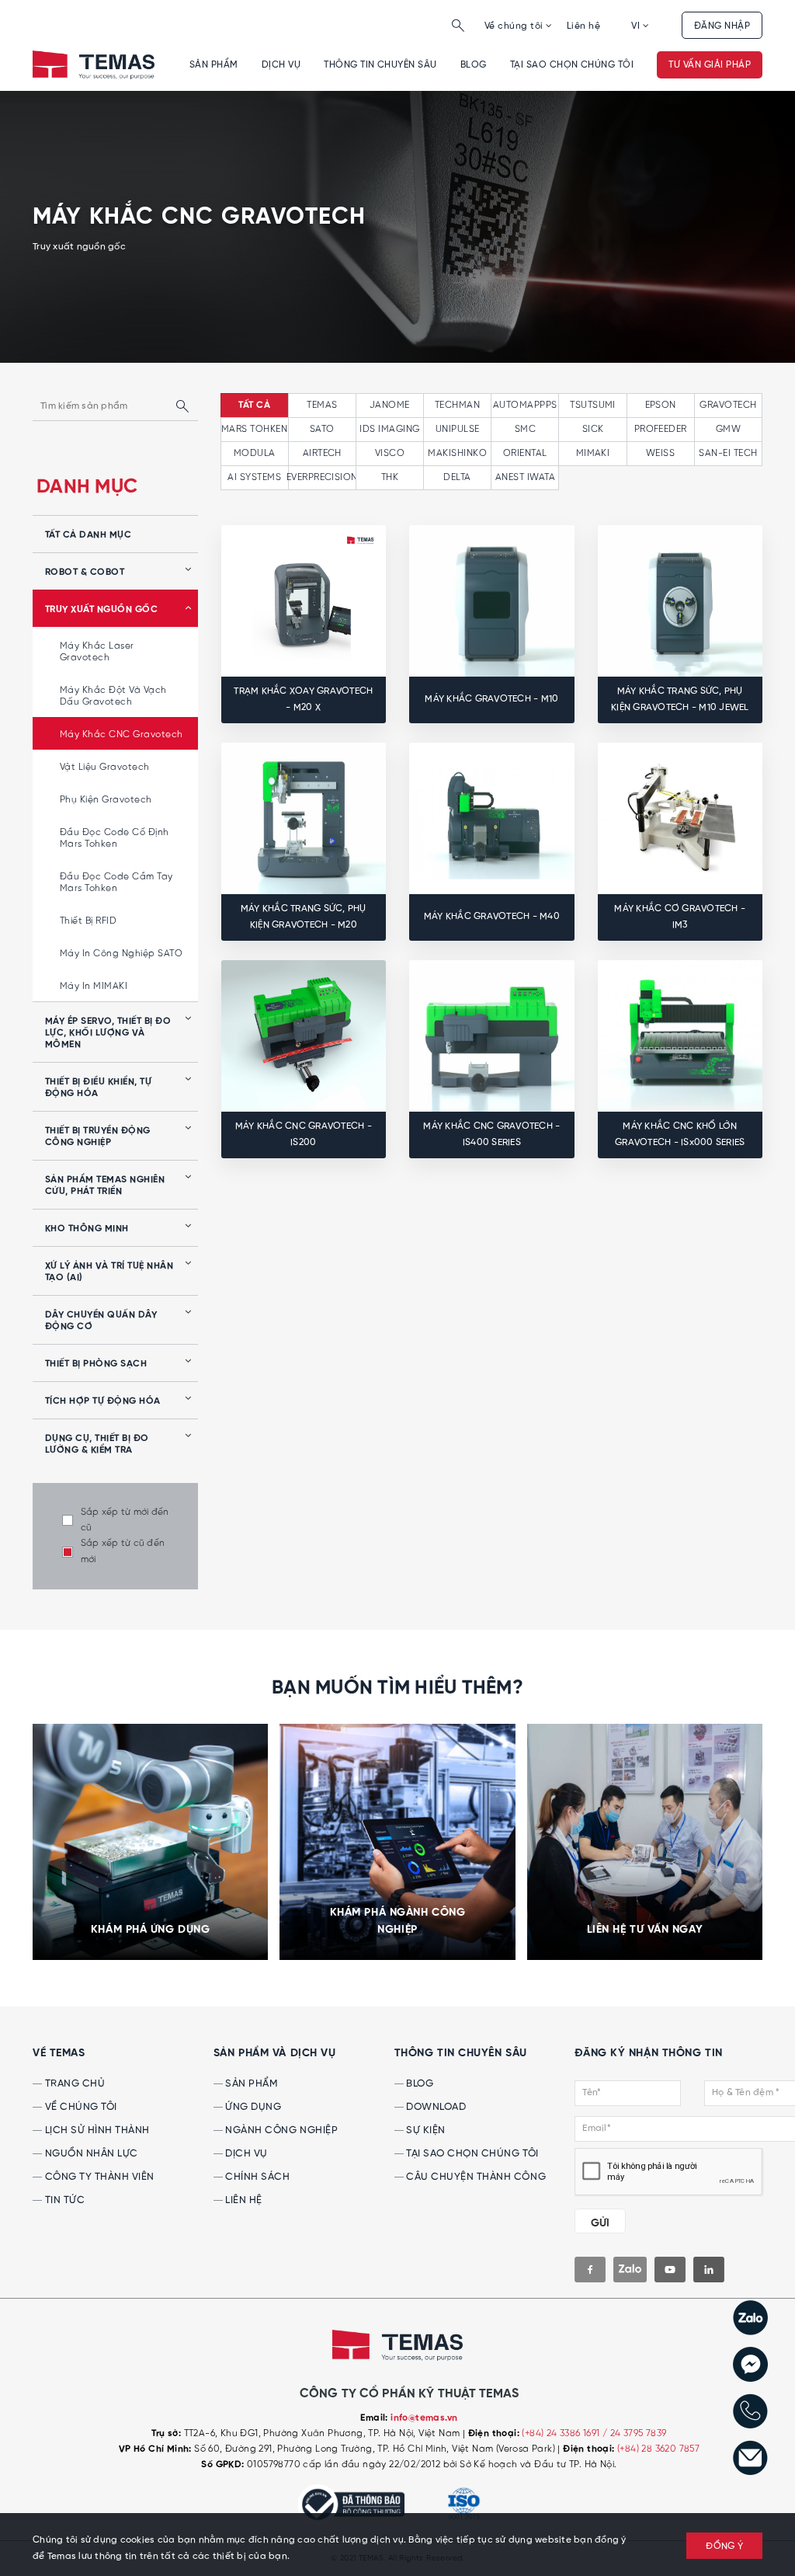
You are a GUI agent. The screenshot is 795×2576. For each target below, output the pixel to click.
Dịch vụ (281, 65)
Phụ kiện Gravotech (106, 800)
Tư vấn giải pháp (710, 65)
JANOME (390, 405)
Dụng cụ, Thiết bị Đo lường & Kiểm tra (97, 1445)
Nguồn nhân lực (90, 2154)
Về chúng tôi (515, 26)
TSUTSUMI (593, 405)
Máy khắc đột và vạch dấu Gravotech (113, 696)
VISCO (390, 453)
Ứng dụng (252, 2107)
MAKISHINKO (457, 453)
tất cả (254, 406)
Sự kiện (425, 2130)
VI (637, 26)
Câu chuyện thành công (475, 2177)
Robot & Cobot (85, 573)
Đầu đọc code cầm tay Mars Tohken (116, 882)
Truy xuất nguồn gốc (101, 610)
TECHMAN (457, 405)
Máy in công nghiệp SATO (121, 954)
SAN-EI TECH (728, 453)
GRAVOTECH (728, 405)
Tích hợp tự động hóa (103, 1401)
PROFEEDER (661, 429)
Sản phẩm (214, 65)
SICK (593, 429)
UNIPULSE (458, 429)
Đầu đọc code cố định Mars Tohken (115, 838)
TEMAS (322, 405)
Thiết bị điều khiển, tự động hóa (98, 1088)
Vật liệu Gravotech (105, 767)
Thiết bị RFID (88, 921)
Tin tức (63, 2200)
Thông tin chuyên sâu (380, 65)
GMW (728, 429)
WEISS (660, 453)
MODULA (255, 453)
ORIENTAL (525, 453)
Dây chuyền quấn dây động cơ (101, 1321)
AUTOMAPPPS (525, 405)
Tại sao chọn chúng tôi (572, 65)
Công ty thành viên (98, 2177)
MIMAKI (593, 453)
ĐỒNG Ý (724, 2546)
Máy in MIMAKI (94, 986)
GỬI (600, 2223)
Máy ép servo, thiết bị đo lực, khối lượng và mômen (108, 1033)
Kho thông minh (87, 1229)
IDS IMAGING (389, 429)
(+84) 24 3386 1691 (562, 2433)
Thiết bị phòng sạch (96, 1364)
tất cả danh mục (88, 535)
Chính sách (257, 2177)
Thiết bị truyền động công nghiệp (98, 1137)
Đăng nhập (722, 26)
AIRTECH (322, 453)
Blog (474, 65)
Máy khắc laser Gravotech (97, 652)
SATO (322, 429)
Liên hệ (583, 26)
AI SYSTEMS (254, 477)
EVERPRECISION (322, 477)
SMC (525, 429)
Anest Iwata (525, 477)
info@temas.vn (424, 2418)
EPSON (661, 405)
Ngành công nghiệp (280, 2130)
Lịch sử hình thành (96, 2130)
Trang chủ (73, 2084)
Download (435, 2107)
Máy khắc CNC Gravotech (122, 735)
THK (390, 477)
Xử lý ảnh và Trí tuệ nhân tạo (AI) (109, 1272)
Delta (457, 477)
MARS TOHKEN (254, 429)
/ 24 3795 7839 (635, 2433)
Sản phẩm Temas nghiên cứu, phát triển (105, 1186)
